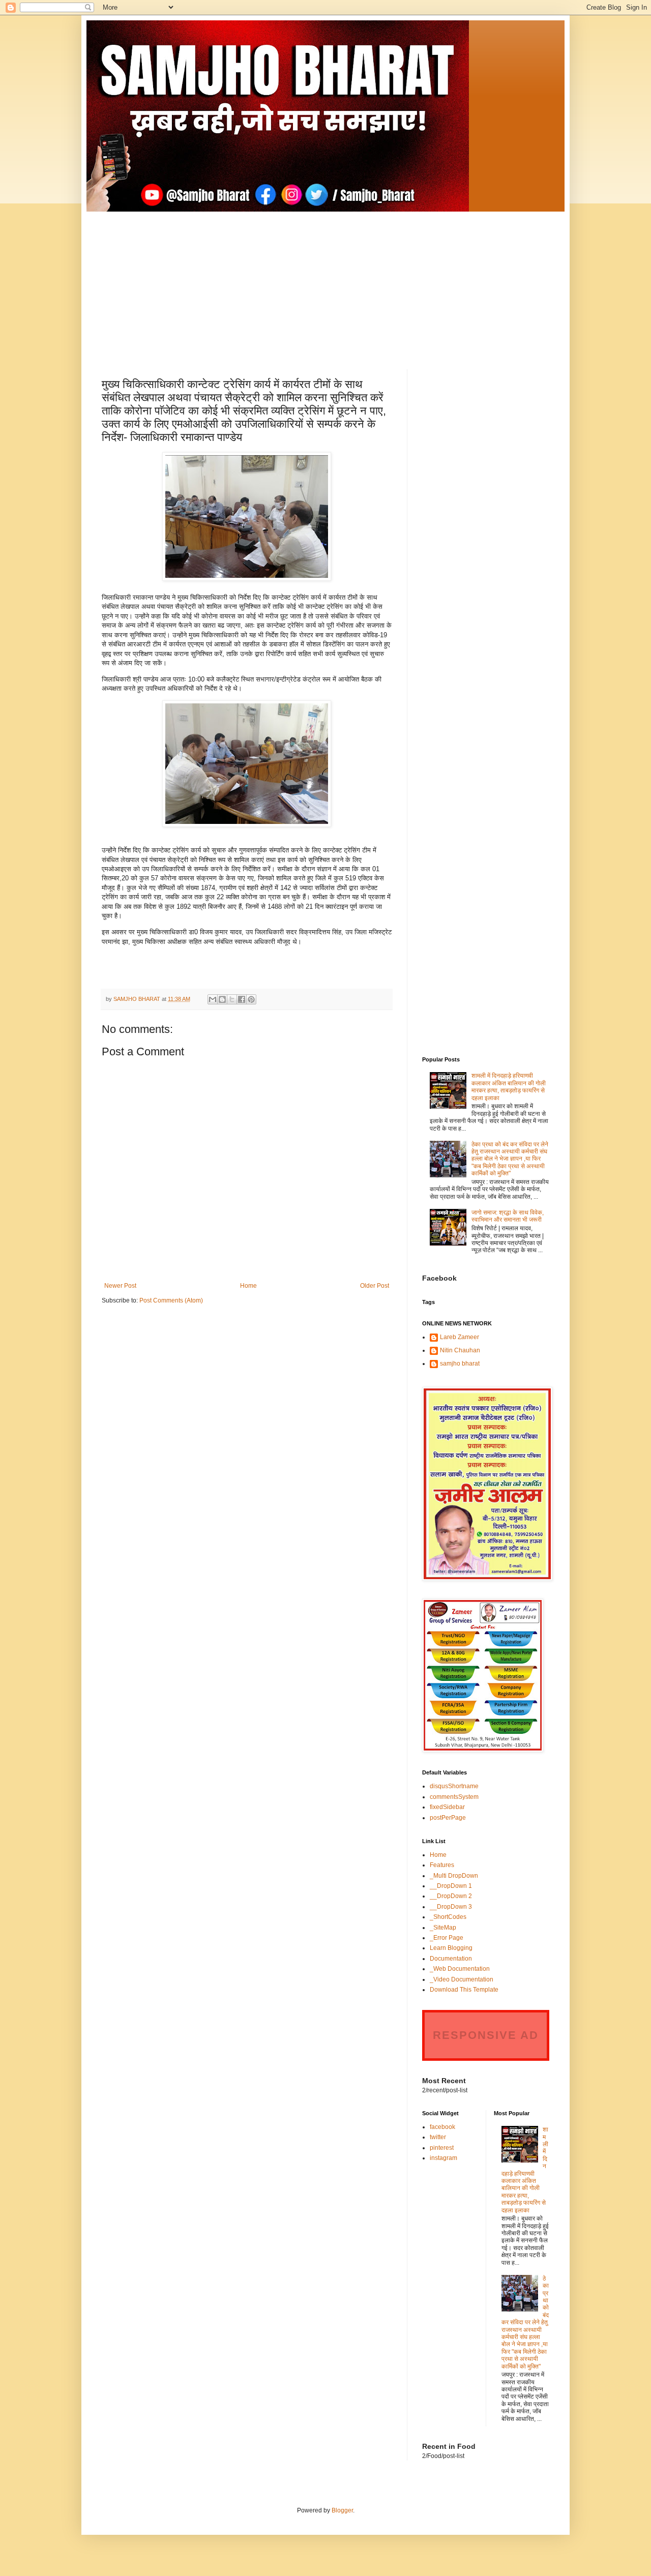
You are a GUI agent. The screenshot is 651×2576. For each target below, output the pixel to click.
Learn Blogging (451, 1948)
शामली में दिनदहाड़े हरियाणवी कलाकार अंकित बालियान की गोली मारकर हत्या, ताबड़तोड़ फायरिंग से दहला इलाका (509, 1087)
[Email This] (213, 999)
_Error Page (447, 1938)
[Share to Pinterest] (251, 999)
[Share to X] (232, 999)
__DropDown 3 (451, 1907)
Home (248, 1286)
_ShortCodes (448, 1917)
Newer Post (120, 1286)
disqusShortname (454, 1786)
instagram (443, 2158)
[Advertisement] (325, 283)
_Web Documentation (460, 1969)
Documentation (451, 1959)
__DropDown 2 (451, 1896)
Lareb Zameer (460, 1337)
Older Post (375, 1286)
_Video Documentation (462, 1979)
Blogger (342, 2510)
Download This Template (464, 1990)
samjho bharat (460, 1364)
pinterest (442, 2148)
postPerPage (448, 1818)
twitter (438, 2137)
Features (442, 1865)
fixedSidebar (447, 1807)
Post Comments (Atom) (171, 1300)
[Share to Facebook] (242, 999)
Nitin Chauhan (460, 1350)
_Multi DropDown (454, 1876)
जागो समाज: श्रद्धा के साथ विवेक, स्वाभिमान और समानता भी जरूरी (508, 1216)
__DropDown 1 (451, 1886)
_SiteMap (443, 1928)
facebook (442, 2127)
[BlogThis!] (222, 999)
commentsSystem (454, 1797)
